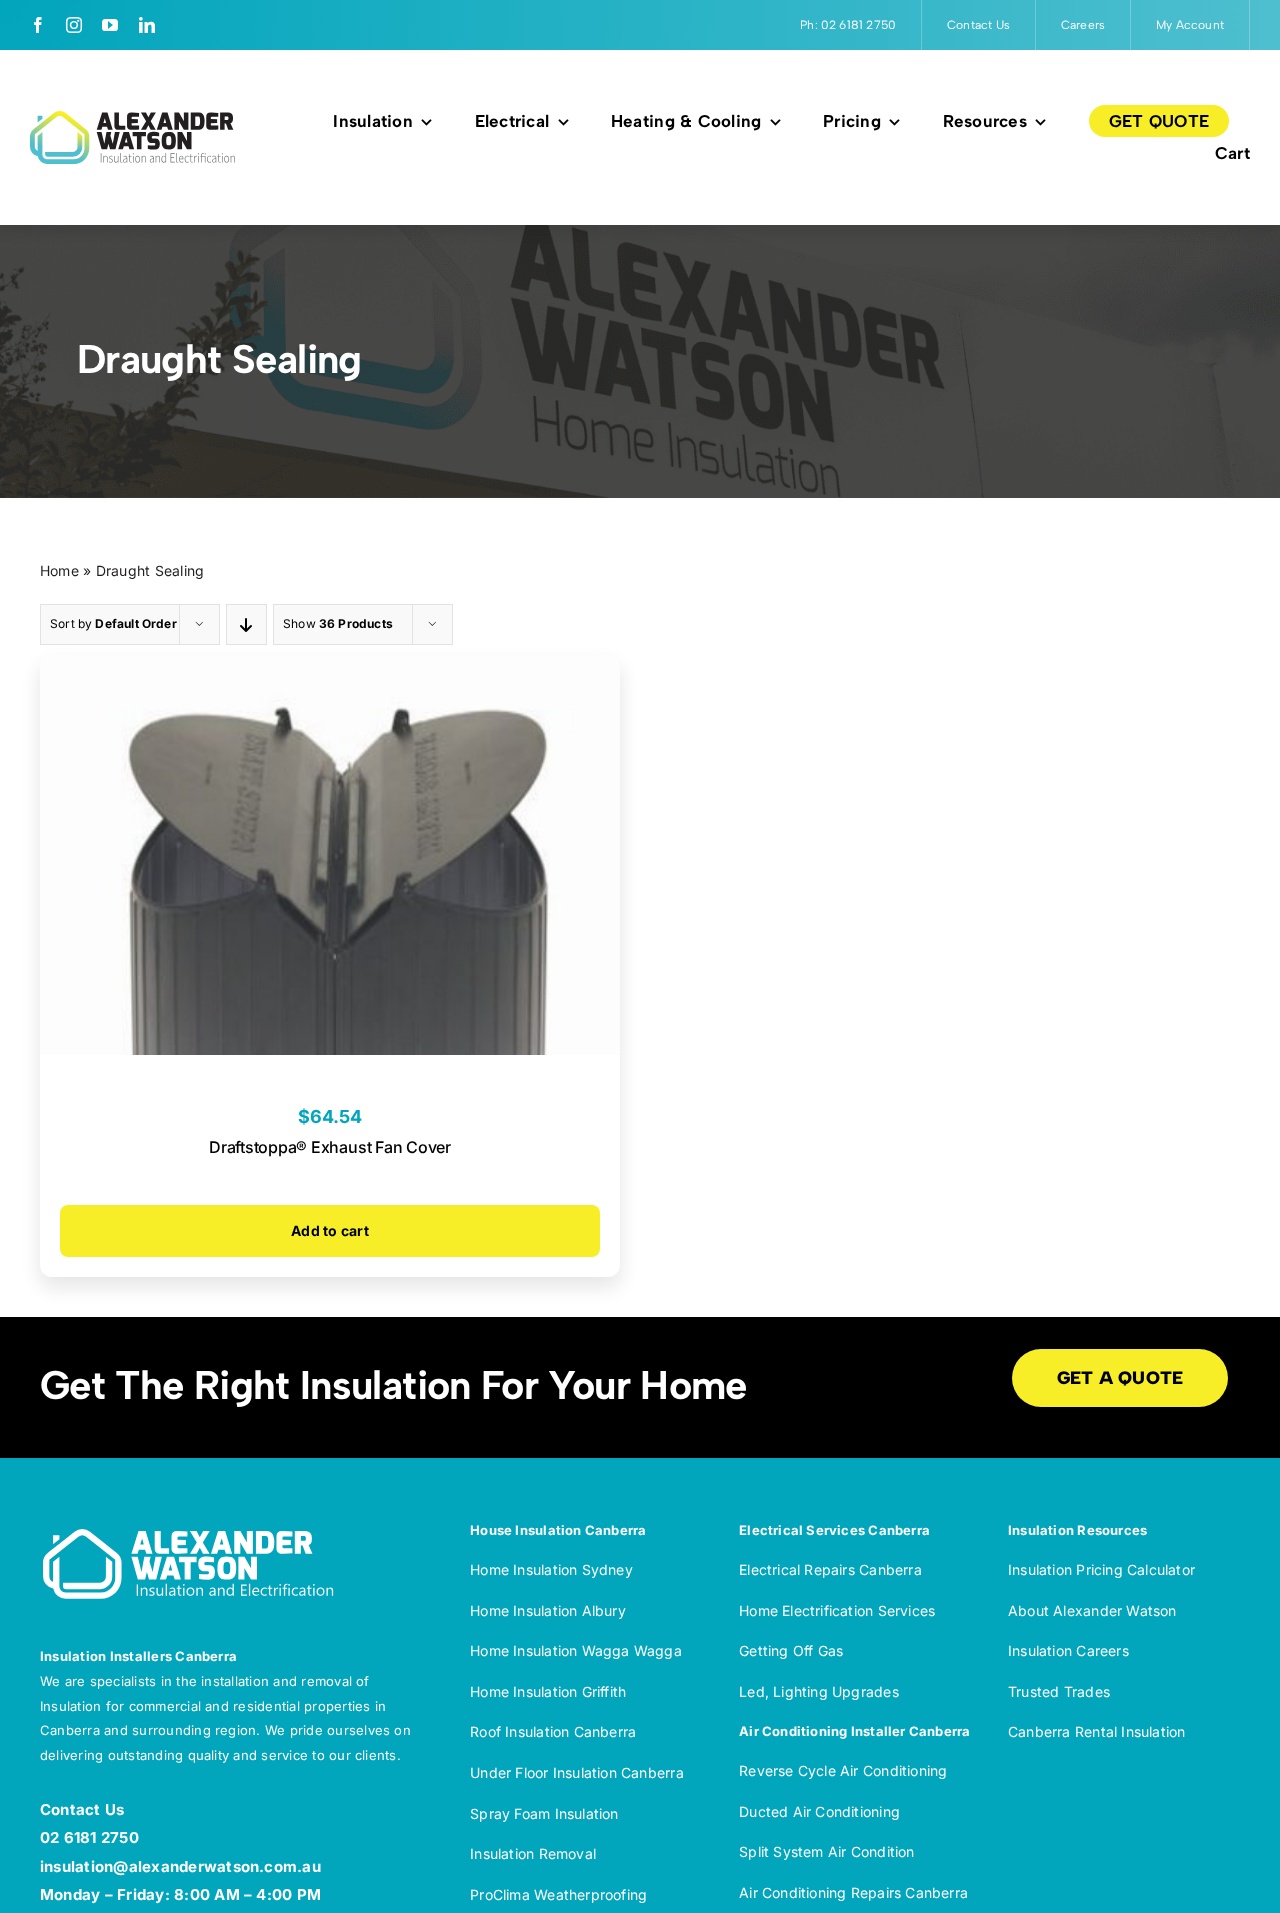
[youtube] (110, 25)
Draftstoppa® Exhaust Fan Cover (330, 1147)
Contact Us (82, 1809)
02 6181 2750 (89, 1837)
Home (59, 570)
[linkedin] (147, 25)
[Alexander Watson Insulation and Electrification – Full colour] (132, 119)
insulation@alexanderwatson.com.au (180, 1866)
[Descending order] (246, 624)
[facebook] (38, 25)
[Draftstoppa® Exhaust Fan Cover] (330, 670)
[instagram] (74, 25)
